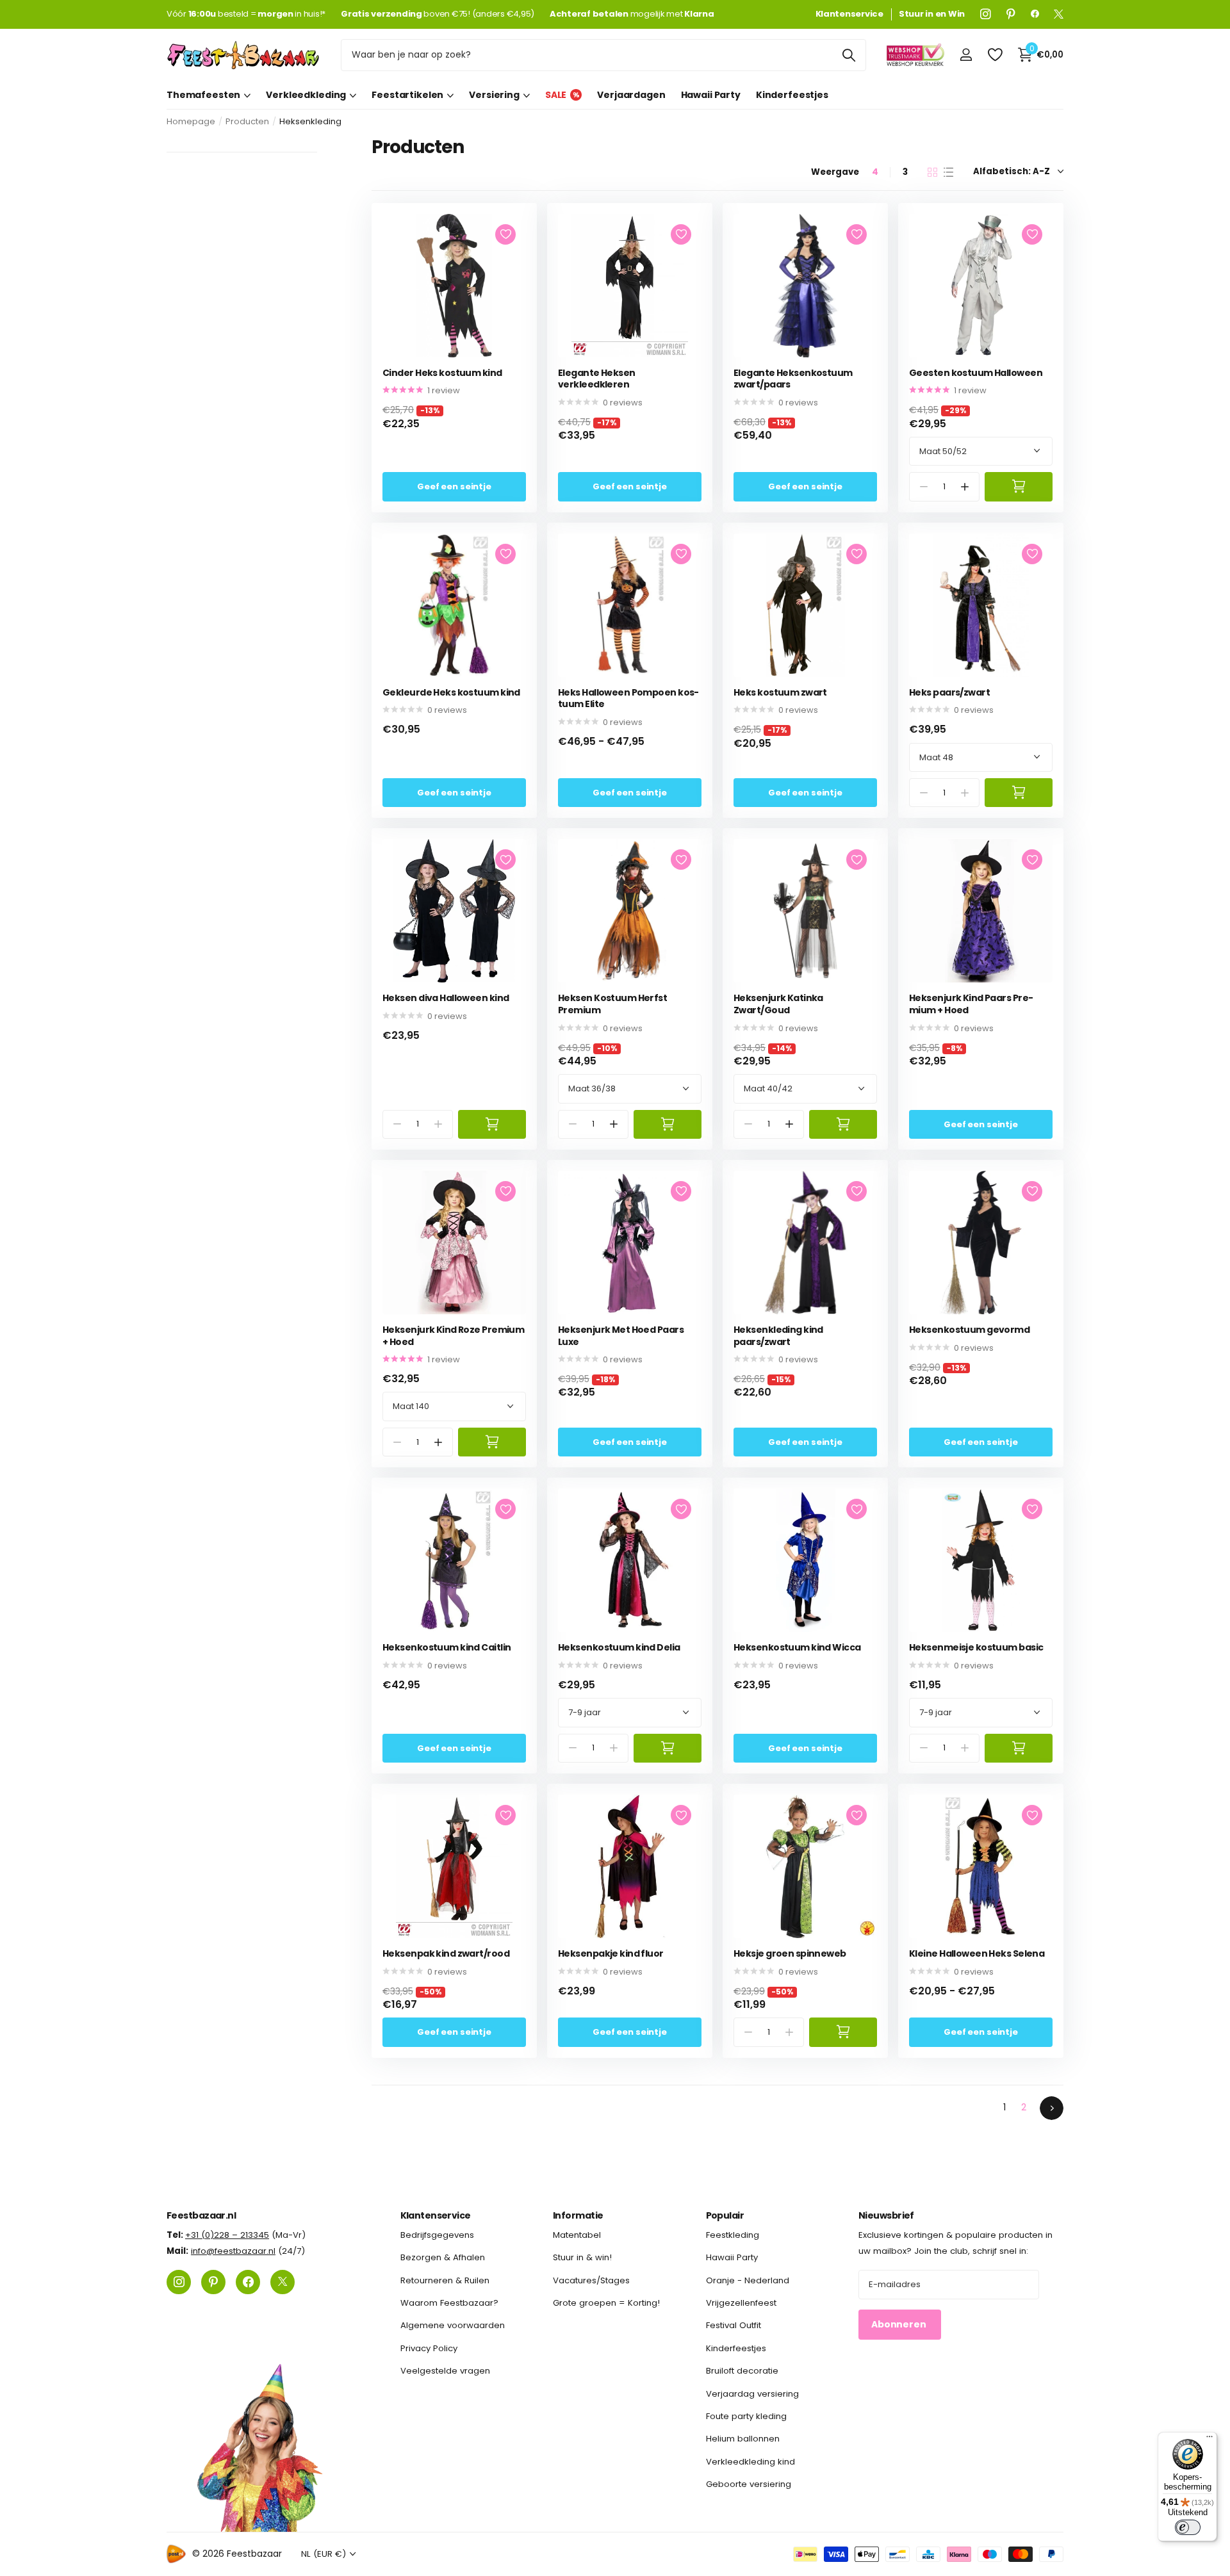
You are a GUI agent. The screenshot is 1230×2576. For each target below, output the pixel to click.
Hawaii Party (711, 95)
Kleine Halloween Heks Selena (977, 1954)
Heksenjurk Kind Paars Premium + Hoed (971, 1004)
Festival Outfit (734, 2325)
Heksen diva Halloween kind (446, 998)
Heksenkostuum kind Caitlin (447, 1648)
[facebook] (1035, 14)
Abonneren (900, 2324)
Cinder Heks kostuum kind (442, 373)
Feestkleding (733, 2235)
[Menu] (1209, 2440)
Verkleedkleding (306, 95)
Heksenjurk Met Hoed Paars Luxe (621, 1336)
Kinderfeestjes (792, 95)
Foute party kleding (746, 2416)
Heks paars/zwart (949, 693)
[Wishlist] (995, 55)
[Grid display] (932, 172)
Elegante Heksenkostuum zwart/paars (793, 379)
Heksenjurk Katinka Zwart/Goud (778, 1004)
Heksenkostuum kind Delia (619, 1648)
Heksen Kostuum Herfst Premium (612, 1004)
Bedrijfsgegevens (437, 2235)
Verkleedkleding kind (750, 2461)
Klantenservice (436, 2215)
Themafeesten (203, 95)
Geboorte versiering (749, 2484)
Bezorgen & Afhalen (443, 2257)
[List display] (948, 172)
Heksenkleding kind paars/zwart (778, 1336)
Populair (725, 2215)
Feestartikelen (407, 95)
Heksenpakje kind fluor (611, 1954)
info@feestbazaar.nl (233, 2251)
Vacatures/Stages (591, 2280)
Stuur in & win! (582, 2257)
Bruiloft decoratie (742, 2371)
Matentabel (577, 2235)
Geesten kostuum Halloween (976, 373)
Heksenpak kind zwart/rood (446, 1954)
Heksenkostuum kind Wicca (797, 1648)
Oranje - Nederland (748, 2280)
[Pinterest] (1011, 14)
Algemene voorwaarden (453, 2325)
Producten (247, 121)
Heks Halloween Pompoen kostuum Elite (628, 698)
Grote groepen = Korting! (606, 2303)
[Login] (966, 55)
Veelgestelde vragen (445, 2371)
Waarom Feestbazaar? (449, 2303)
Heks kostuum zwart (780, 693)
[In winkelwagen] (1019, 486)
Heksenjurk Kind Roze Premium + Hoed (453, 1336)
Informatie (578, 2215)
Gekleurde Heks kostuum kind (451, 693)
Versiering (494, 95)
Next (1052, 2108)
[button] (965, 486)
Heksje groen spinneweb (790, 1954)
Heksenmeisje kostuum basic (976, 1648)
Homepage (191, 121)
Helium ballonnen (743, 2439)
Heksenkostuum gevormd (969, 1330)
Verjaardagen (631, 95)
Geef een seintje (454, 486)
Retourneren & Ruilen (445, 2280)
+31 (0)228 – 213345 (227, 2235)
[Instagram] (986, 14)
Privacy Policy (429, 2348)
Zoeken (849, 55)
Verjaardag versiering (752, 2393)
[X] (1059, 14)
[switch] (1188, 2527)
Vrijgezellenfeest (741, 2303)
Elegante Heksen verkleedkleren (597, 379)
